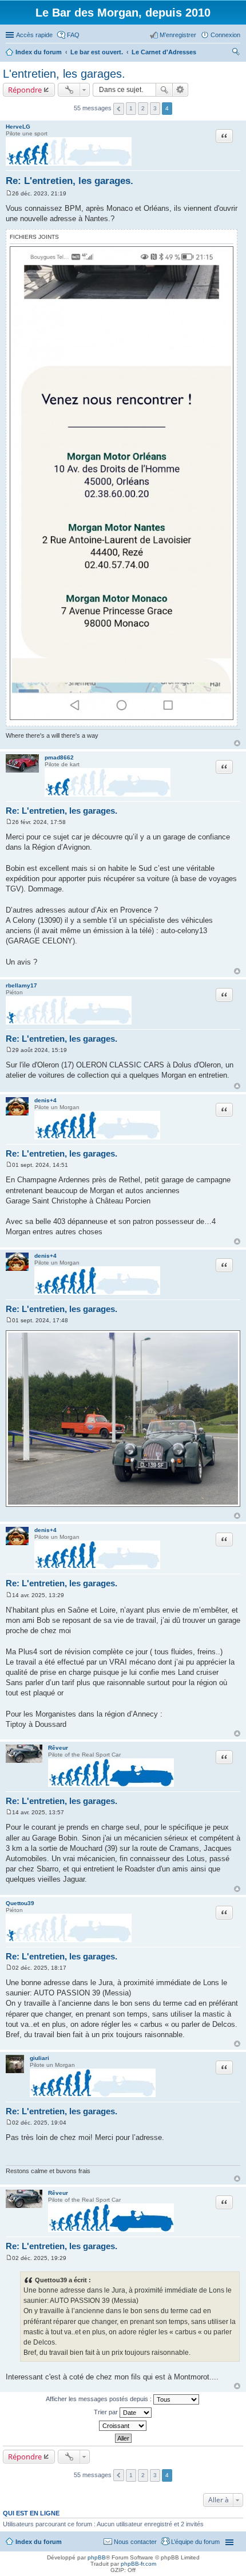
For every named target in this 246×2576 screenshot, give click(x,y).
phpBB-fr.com (138, 2564)
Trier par (107, 2412)
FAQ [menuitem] (73, 35)
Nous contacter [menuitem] (135, 2542)
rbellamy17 (21, 985)
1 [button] (131, 108)
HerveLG (18, 127)
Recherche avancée (180, 90)
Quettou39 (20, 1903)
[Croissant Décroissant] (123, 2426)
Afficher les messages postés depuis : (100, 2399)
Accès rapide (34, 35)
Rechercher (164, 90)
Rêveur (58, 1748)
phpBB (97, 2557)
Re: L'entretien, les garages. (70, 181)
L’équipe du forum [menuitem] (195, 2542)
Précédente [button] (119, 109)
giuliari (39, 2058)
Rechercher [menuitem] (236, 53)
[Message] (9, 193)
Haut (237, 743)
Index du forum (39, 2542)
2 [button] (143, 108)
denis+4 (45, 1100)
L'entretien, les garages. (64, 74)
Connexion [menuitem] (225, 35)
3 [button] (155, 108)
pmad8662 (59, 757)
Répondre (25, 90)
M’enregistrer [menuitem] (178, 35)
